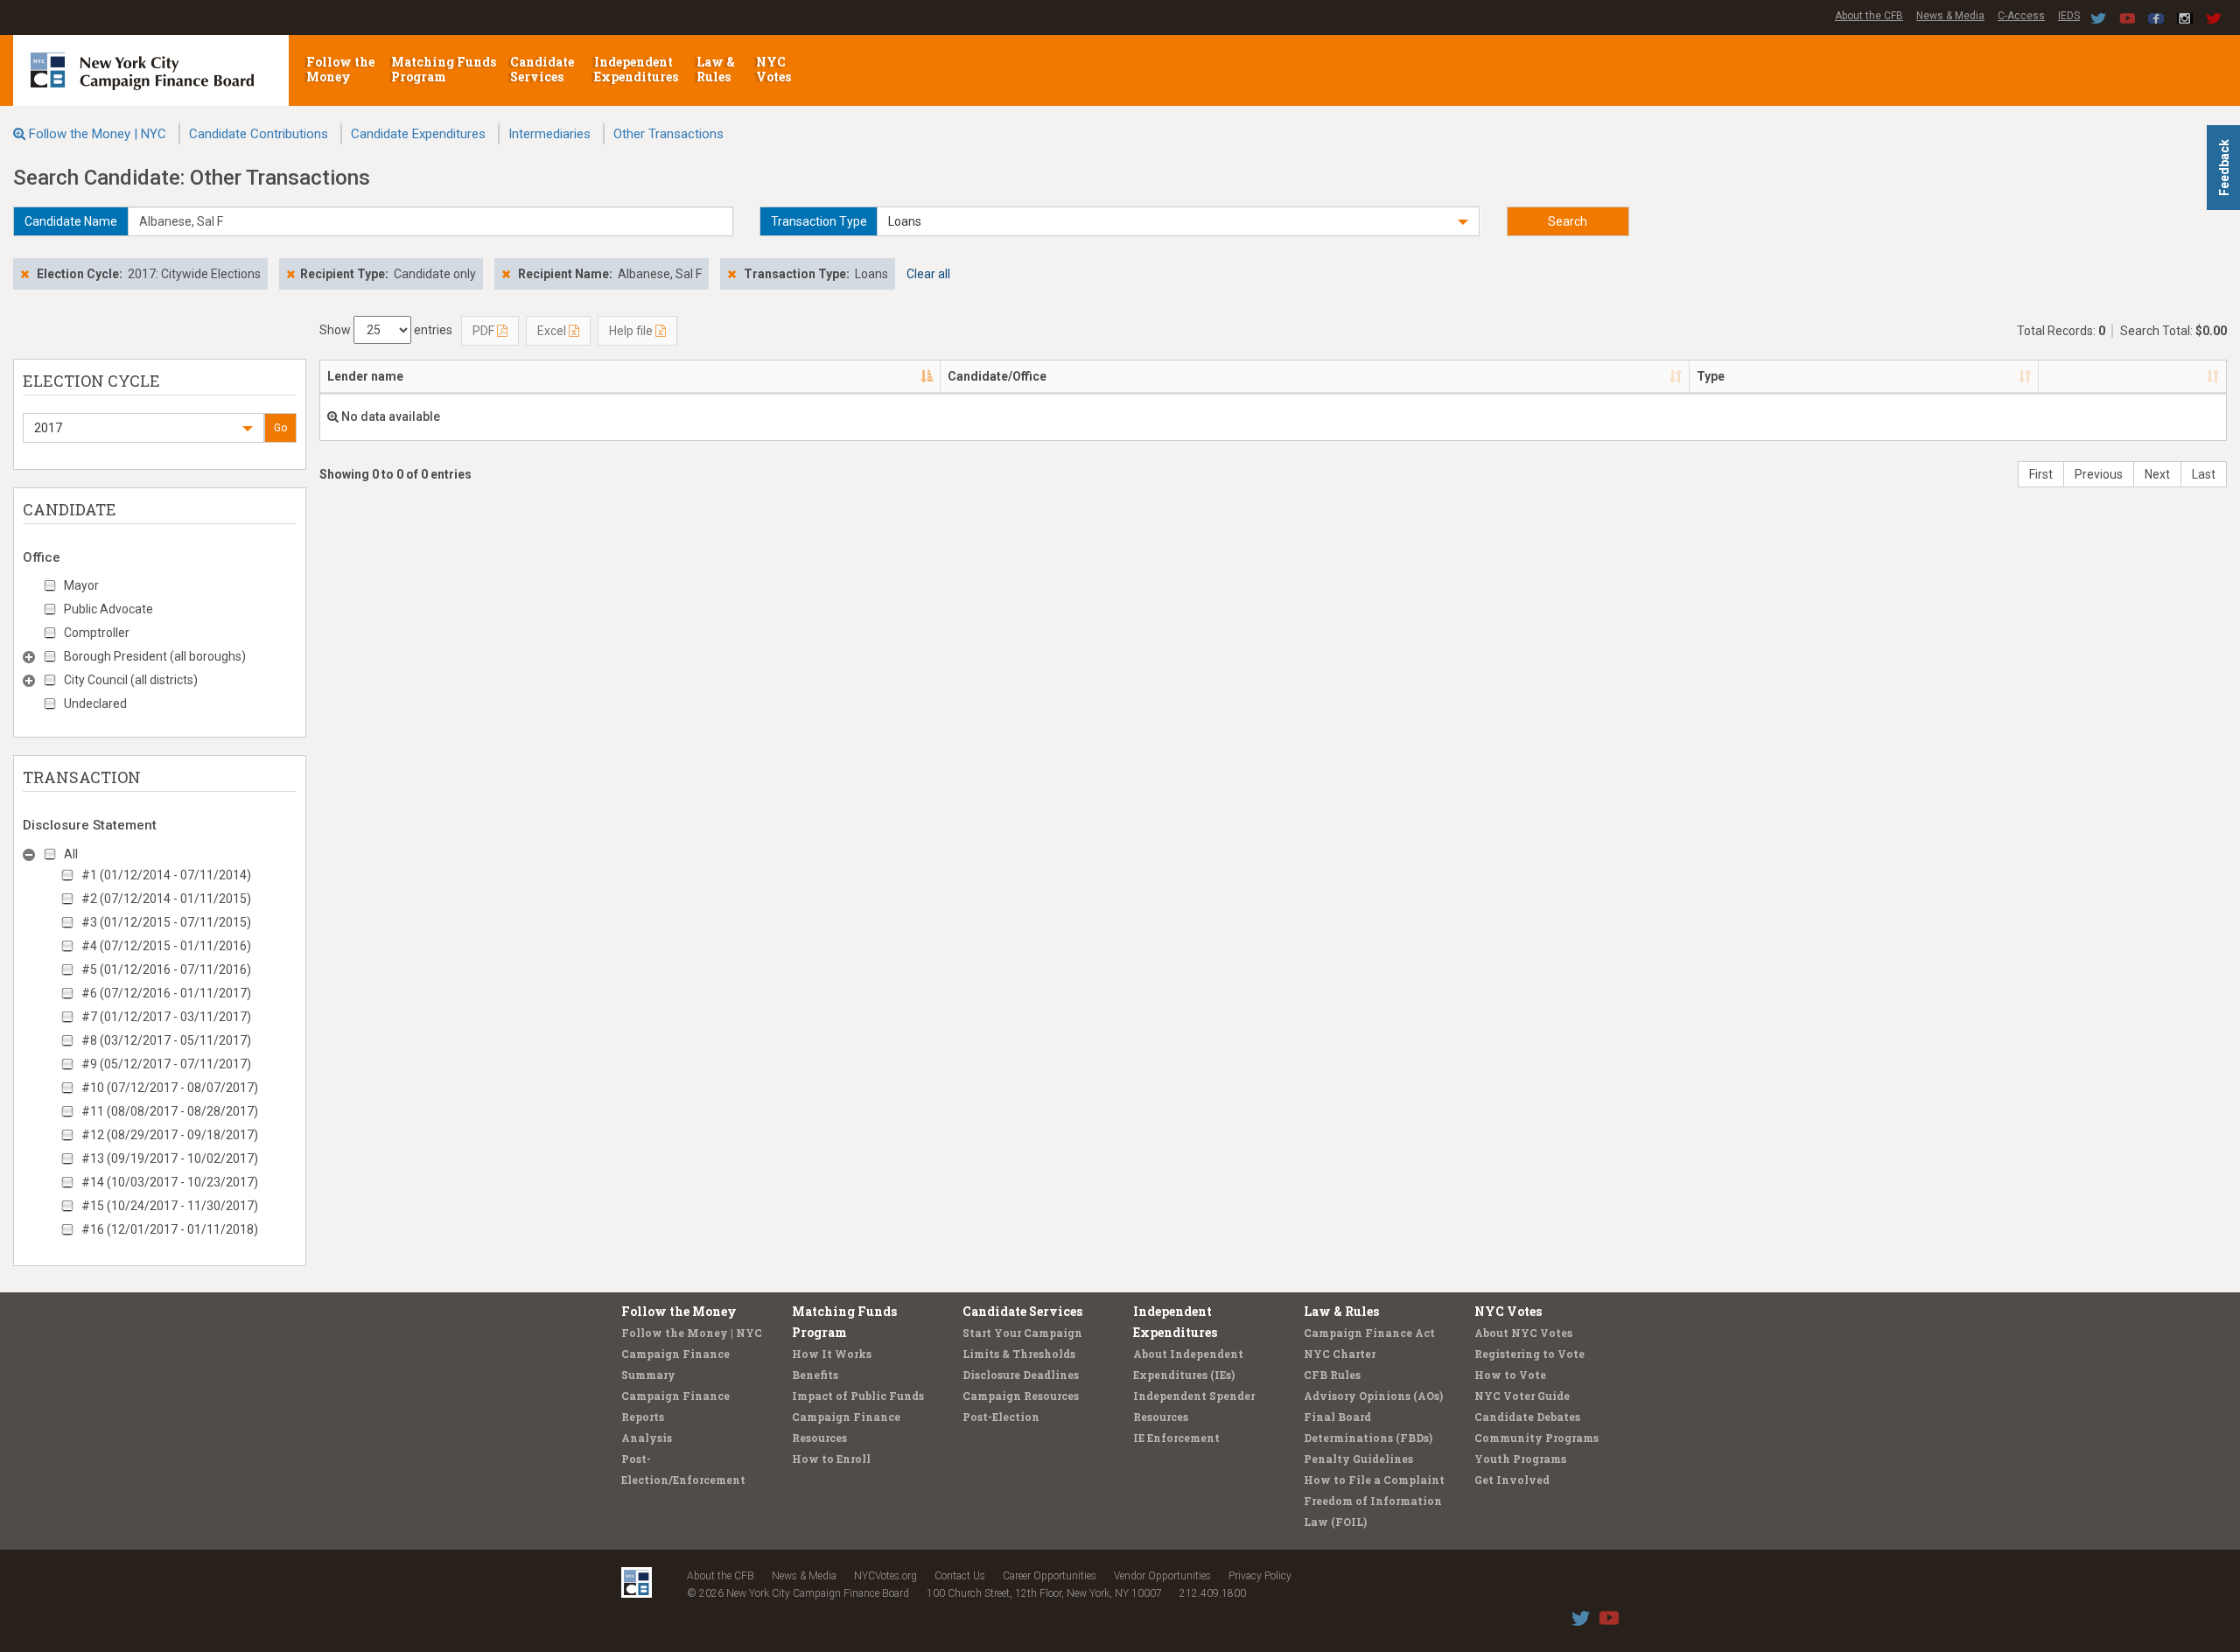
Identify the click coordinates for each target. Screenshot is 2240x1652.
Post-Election (1001, 1417)
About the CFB (1869, 16)
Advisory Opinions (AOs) (1373, 1396)
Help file (632, 331)
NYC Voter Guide (1522, 1396)
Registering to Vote (1529, 1354)
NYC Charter (1340, 1354)
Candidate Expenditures (418, 134)
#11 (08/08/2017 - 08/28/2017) (170, 1111)
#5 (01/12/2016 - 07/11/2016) (166, 969)
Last (2204, 474)
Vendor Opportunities (1162, 1576)
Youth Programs (1520, 1459)
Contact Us (960, 1576)
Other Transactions (668, 134)
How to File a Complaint (1374, 1480)
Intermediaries (549, 134)
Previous (2099, 474)
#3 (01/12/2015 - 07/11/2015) (166, 922)
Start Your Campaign (1022, 1333)
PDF (485, 331)
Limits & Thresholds (1019, 1354)
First (2041, 474)
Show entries (386, 330)
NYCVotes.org (885, 1576)
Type (1711, 376)
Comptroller (97, 633)
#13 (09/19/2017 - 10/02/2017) (170, 1158)
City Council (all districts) (131, 680)
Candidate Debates (1527, 1417)
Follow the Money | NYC (98, 134)
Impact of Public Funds (858, 1396)
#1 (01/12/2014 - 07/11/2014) (166, 875)
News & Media (1950, 16)
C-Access (2021, 16)
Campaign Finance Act (1369, 1333)
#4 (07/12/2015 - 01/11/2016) (166, 946)
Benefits (815, 1375)
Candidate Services (542, 69)
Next (2157, 474)
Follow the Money (340, 69)
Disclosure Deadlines (1021, 1375)
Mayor (81, 585)
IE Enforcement (1176, 1438)
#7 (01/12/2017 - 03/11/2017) (166, 1017)
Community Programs (1536, 1438)
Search (1568, 221)
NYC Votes (775, 69)
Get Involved (1512, 1480)
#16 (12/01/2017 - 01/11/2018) (170, 1229)
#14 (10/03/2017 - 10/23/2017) (170, 1182)
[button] (1178, 221)
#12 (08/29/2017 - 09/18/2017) (170, 1135)
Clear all (928, 274)
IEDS (2069, 16)
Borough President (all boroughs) (155, 656)
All (71, 854)
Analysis (647, 1438)
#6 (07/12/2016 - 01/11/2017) (166, 993)
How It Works (832, 1354)
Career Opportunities (1050, 1576)
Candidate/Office (997, 376)
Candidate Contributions (259, 134)
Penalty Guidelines (1358, 1459)
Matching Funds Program (444, 69)
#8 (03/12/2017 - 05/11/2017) (166, 1040)
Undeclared (95, 703)
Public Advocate (108, 609)
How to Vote (1510, 1375)
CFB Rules (1332, 1375)
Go (280, 428)
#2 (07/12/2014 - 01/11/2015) (166, 899)
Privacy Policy (1260, 1576)
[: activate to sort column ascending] (2132, 377)
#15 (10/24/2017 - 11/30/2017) (170, 1206)
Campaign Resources (1021, 1396)
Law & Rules (716, 69)
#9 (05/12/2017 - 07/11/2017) (166, 1064)
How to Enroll (831, 1459)
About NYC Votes (1523, 1333)
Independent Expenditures (637, 69)
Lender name (365, 376)
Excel (553, 331)
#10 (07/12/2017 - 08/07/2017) (170, 1088)
